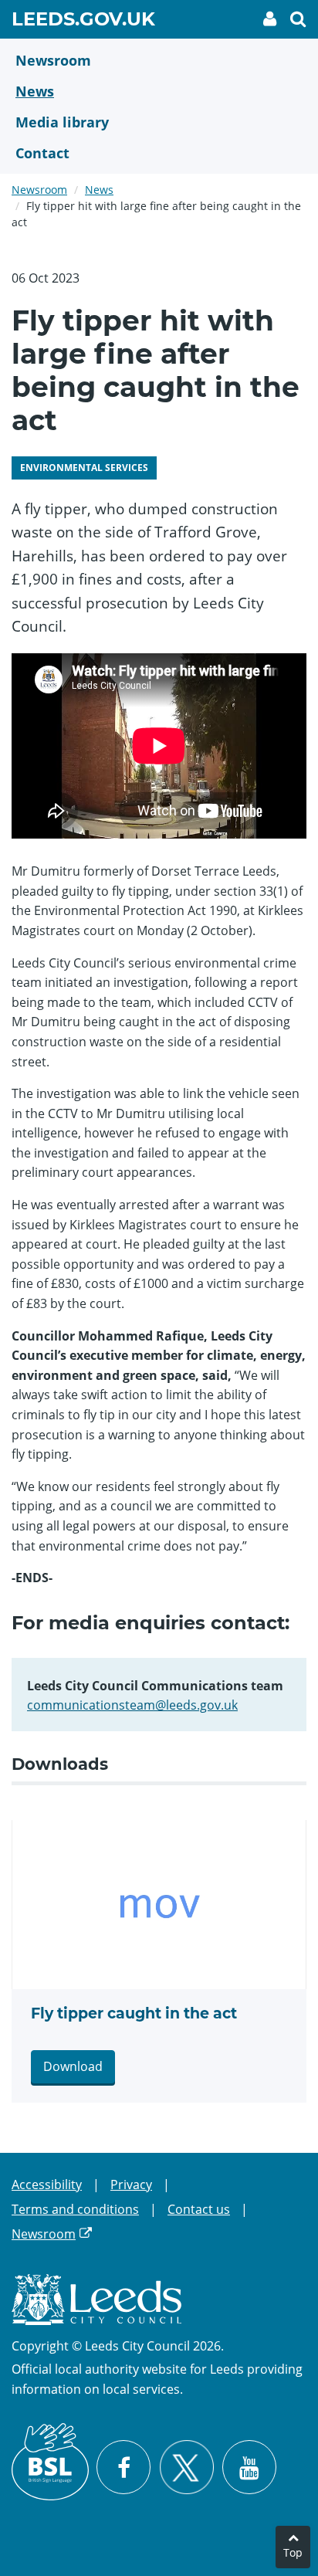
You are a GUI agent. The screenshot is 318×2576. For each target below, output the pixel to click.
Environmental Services (84, 468)
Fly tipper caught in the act (134, 2013)
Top (293, 2552)
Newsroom (39, 190)
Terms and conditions (75, 2209)
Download (73, 2066)
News (99, 190)
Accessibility (47, 2185)
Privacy (131, 2185)
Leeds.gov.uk (83, 22)
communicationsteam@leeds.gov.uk (132, 1705)
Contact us (199, 2209)
